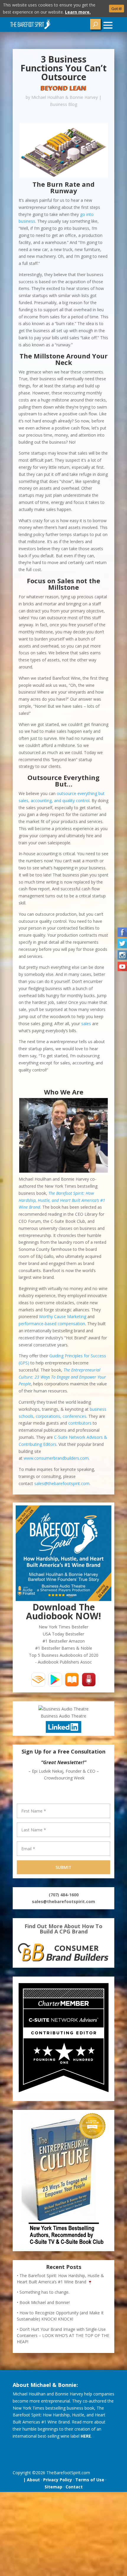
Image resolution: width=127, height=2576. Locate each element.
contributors (80, 1423)
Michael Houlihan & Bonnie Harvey (65, 97)
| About (30, 2480)
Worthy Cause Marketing (63, 1316)
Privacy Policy (58, 2480)
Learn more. (78, 12)
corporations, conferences (61, 1416)
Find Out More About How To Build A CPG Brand (63, 1929)
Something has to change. (44, 2292)
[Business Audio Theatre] (63, 1709)
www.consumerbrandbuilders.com (56, 1458)
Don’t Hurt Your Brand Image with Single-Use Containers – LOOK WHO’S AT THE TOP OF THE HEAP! (63, 2335)
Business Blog (63, 104)
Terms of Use (90, 2480)
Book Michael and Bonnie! (45, 2302)
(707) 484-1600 (64, 1895)
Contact (74, 2487)
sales (86, 1024)
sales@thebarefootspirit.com (62, 1483)
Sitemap (53, 2487)
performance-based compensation (52, 1324)
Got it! (117, 9)
